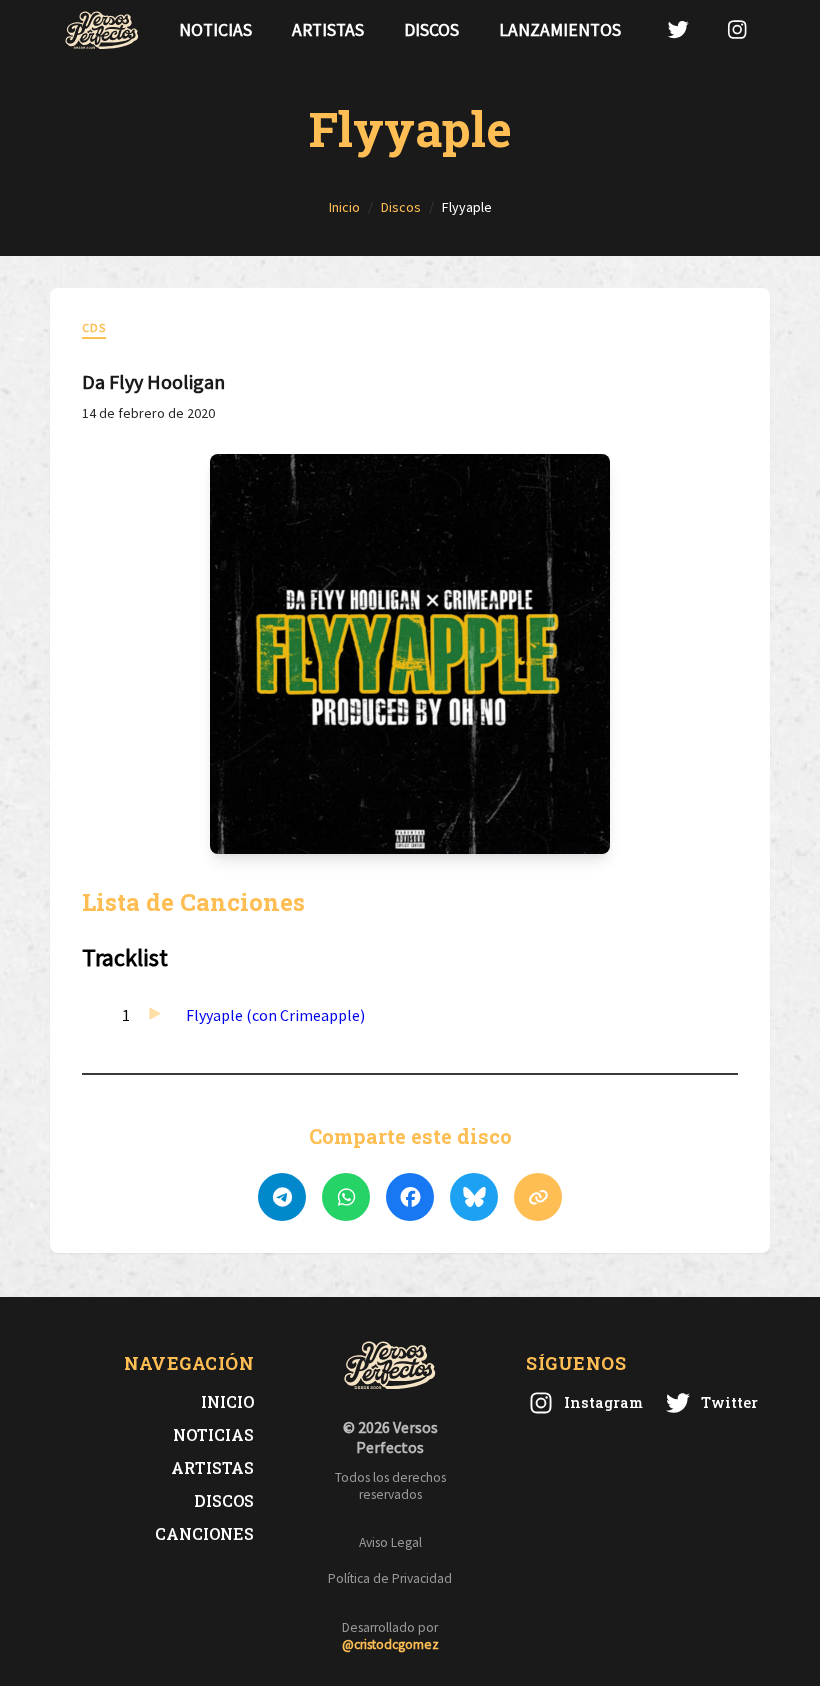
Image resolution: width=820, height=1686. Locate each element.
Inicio (227, 1401)
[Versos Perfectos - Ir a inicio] (102, 30)
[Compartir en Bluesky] (474, 1197)
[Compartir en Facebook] (410, 1197)
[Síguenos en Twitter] (678, 29)
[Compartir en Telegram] (282, 1197)
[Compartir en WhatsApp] (346, 1197)
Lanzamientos (560, 30)
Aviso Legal (390, 1542)
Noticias (215, 30)
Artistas (328, 30)
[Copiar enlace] (538, 1197)
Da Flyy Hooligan (153, 381)
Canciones (204, 1533)
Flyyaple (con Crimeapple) (275, 1015)
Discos (431, 30)
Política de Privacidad (390, 1578)
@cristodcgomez (390, 1644)
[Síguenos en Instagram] (737, 29)
